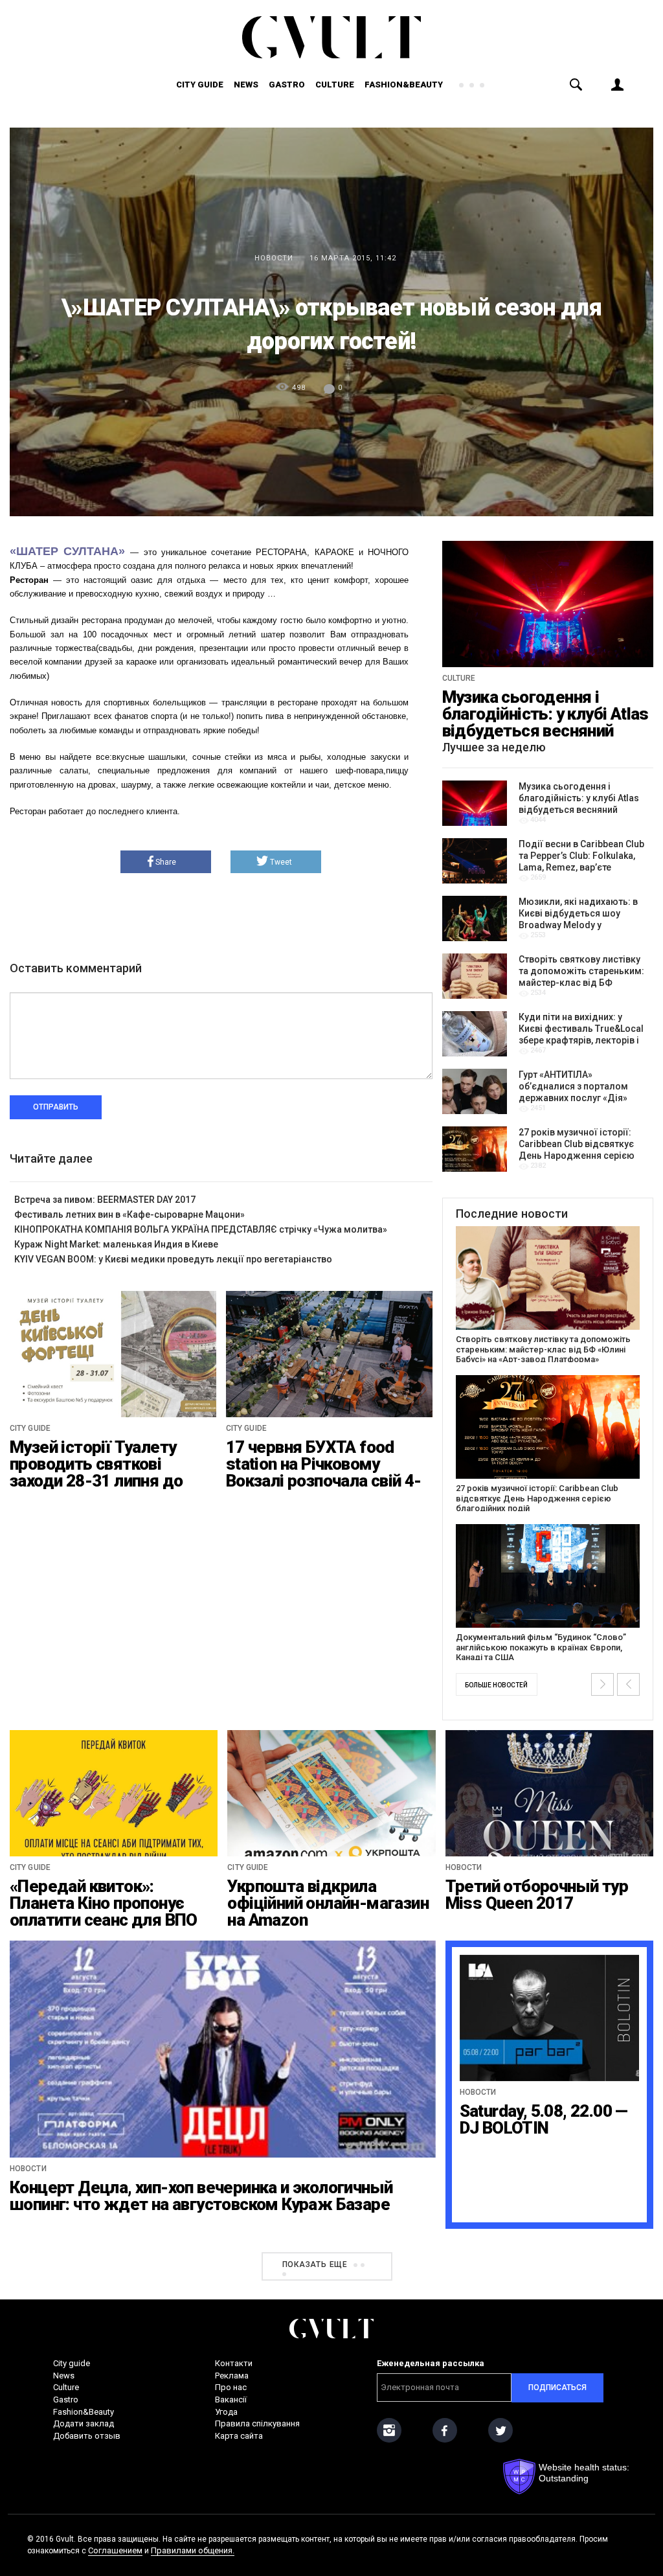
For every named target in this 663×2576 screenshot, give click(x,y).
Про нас (231, 2387)
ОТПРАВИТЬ (56, 1107)
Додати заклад (84, 2423)
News (246, 85)
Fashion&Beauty (404, 85)
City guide (200, 85)
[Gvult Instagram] (389, 2430)
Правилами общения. (193, 2550)
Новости (274, 258)
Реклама (232, 2376)
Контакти (234, 2363)
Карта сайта (239, 2436)
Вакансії (231, 2399)
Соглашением (115, 2550)
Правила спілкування (257, 2423)
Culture (335, 85)
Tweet (281, 862)
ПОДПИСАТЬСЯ (557, 2388)
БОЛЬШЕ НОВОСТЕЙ (496, 1685)
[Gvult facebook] (445, 2430)
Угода (226, 2412)
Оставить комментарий (76, 968)
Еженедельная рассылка (431, 2363)
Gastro (287, 85)
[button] (602, 1684)
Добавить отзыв (87, 2436)
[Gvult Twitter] (500, 2430)
